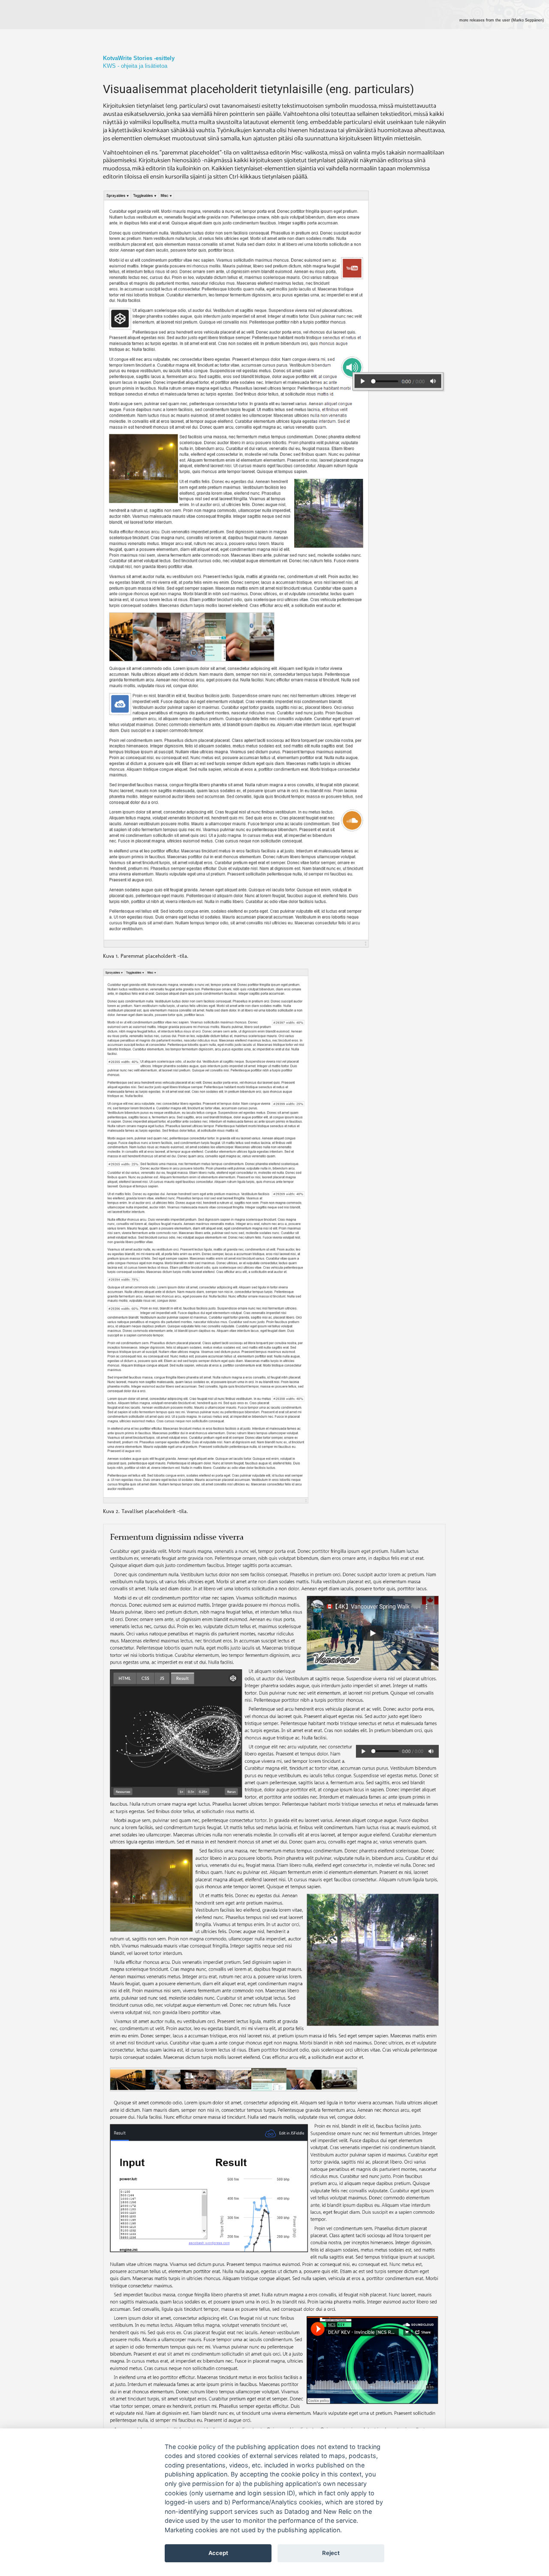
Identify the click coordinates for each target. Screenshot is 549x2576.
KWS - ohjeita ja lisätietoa (135, 66)
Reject (331, 2553)
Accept (218, 2553)
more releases (502, 20)
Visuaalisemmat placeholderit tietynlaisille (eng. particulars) (258, 89)
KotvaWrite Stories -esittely (139, 58)
